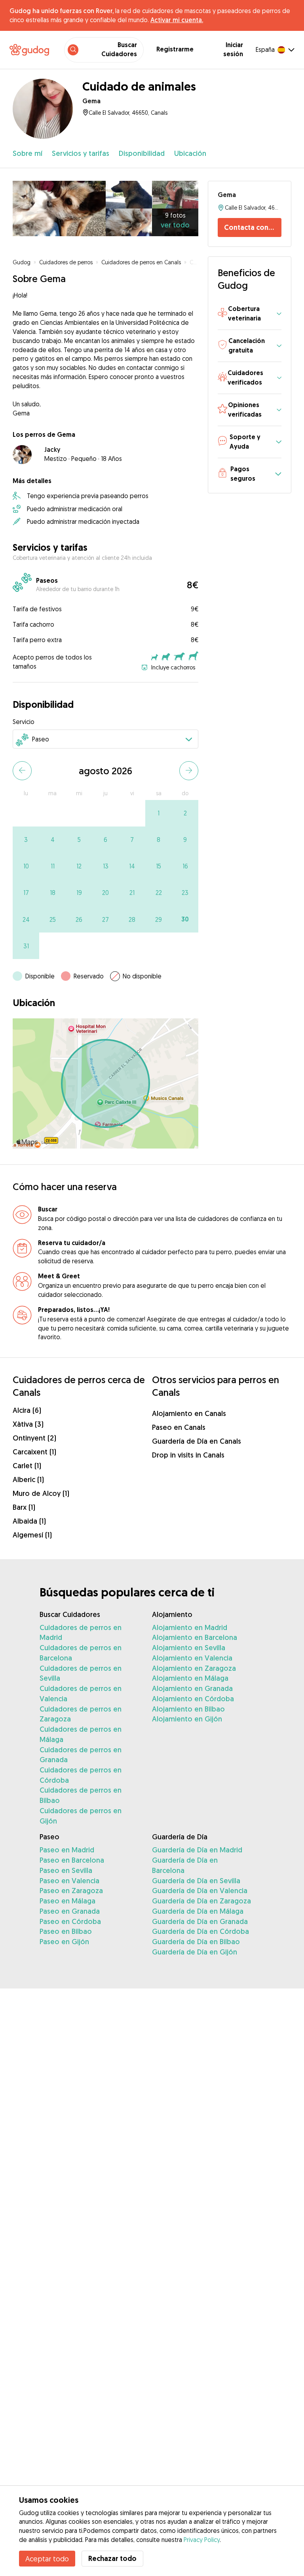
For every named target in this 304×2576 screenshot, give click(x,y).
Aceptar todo (47, 2559)
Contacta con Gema (253, 227)
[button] (250, 314)
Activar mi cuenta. (177, 20)
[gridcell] (159, 813)
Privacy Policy (202, 2540)
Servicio (24, 722)
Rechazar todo (112, 2558)
